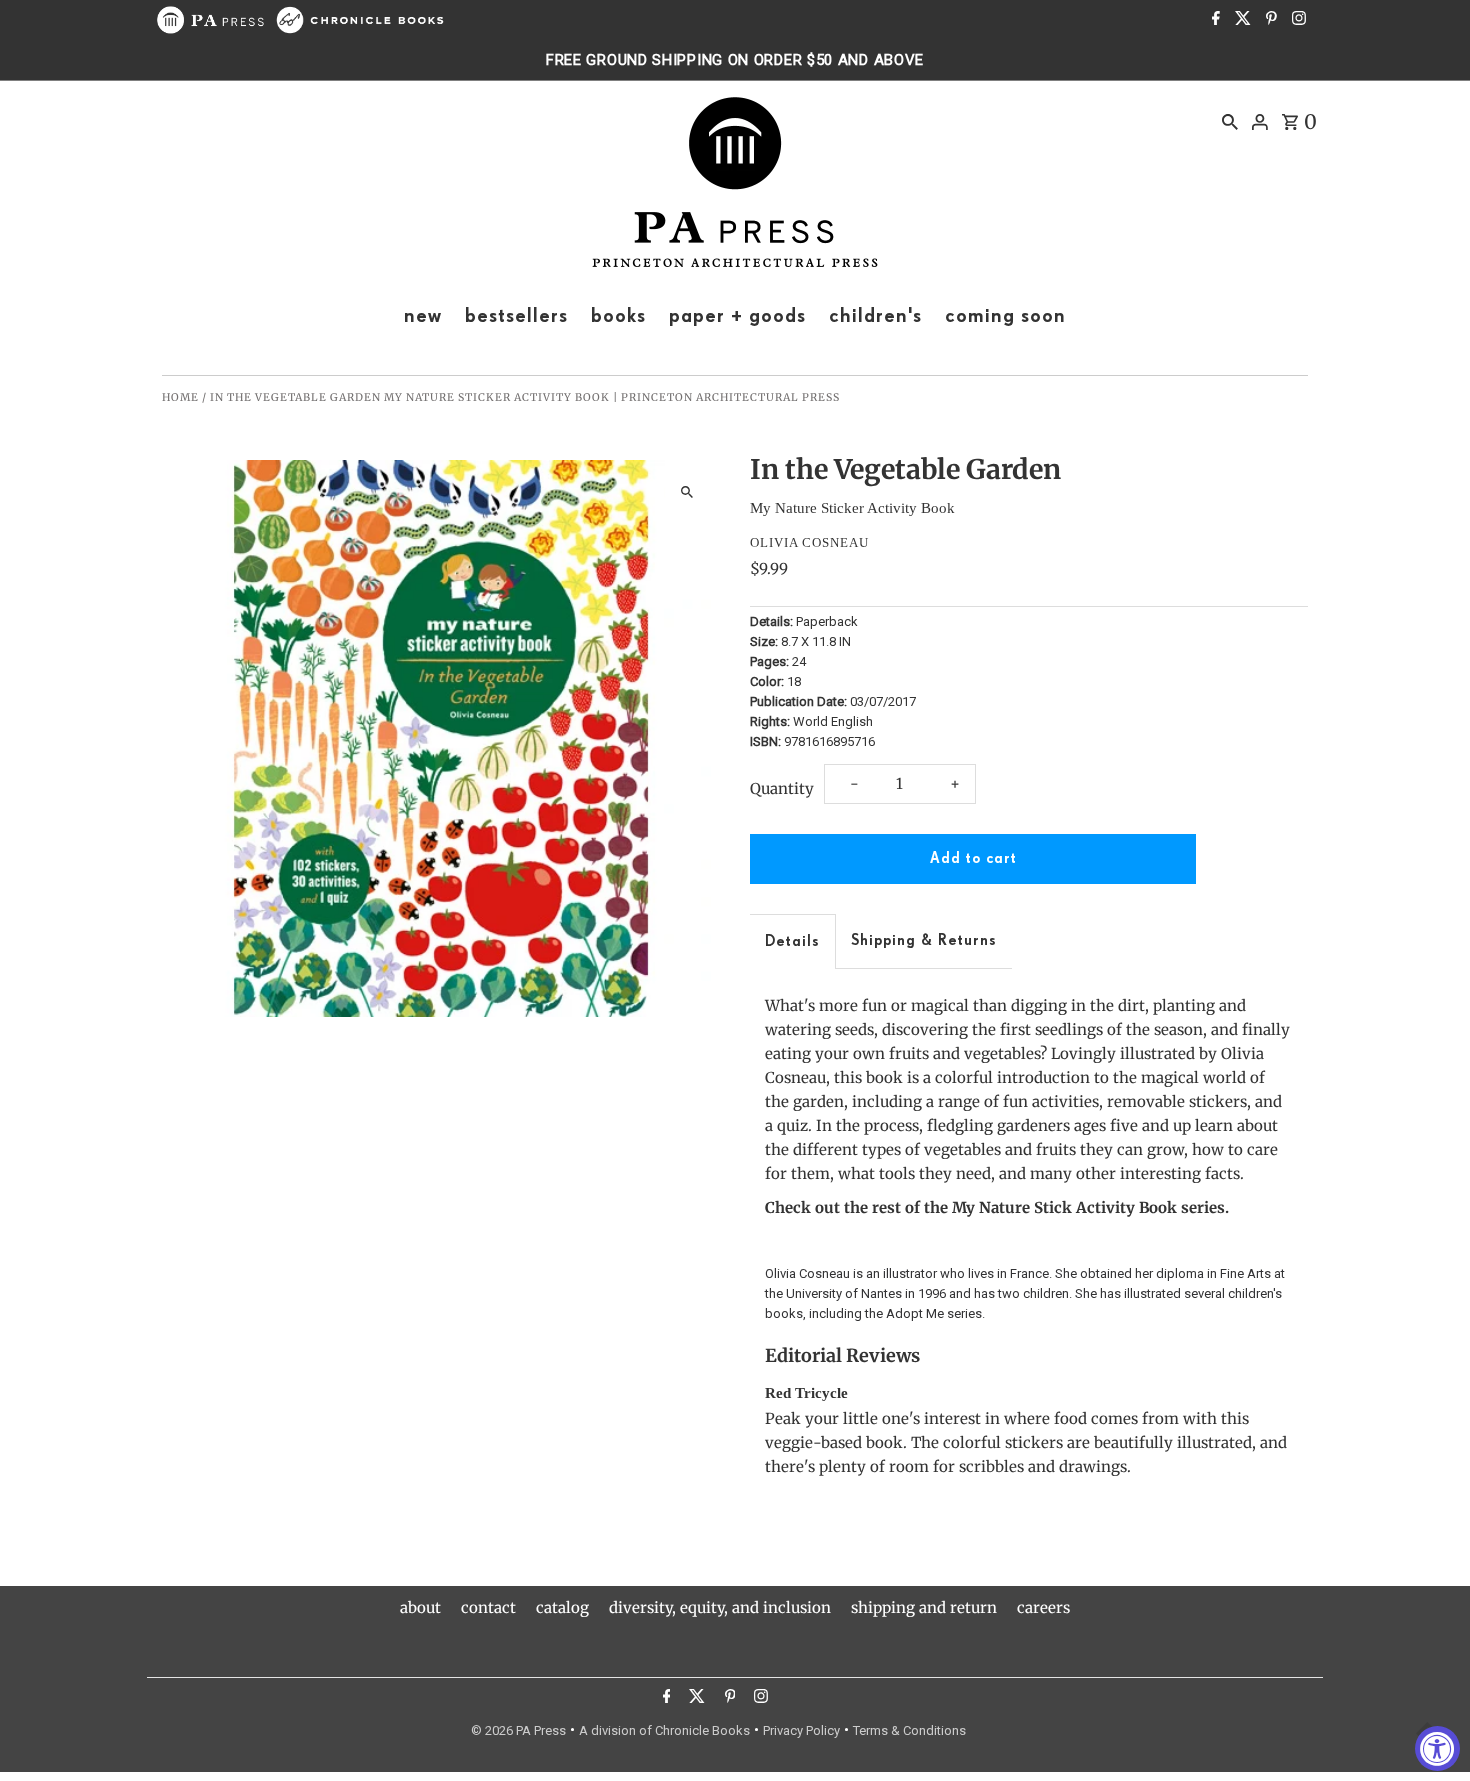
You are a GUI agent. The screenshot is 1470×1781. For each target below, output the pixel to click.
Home (180, 397)
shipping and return (924, 1607)
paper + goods (737, 316)
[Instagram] (1296, 20)
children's (875, 316)
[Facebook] (1213, 20)
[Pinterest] (1269, 20)
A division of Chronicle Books (664, 1730)
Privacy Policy (801, 1730)
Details (792, 941)
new (423, 316)
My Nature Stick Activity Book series (1088, 1207)
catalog (562, 1607)
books (618, 316)
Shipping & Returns (924, 940)
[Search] (1230, 121)
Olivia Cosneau (809, 542)
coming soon (1005, 316)
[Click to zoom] (687, 492)
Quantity (782, 788)
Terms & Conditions (909, 1730)
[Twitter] (1240, 20)
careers (1043, 1607)
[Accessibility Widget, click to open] (1437, 1748)
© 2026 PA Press (518, 1730)
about (420, 1607)
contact (488, 1607)
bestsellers (516, 316)
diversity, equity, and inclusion (720, 1607)
